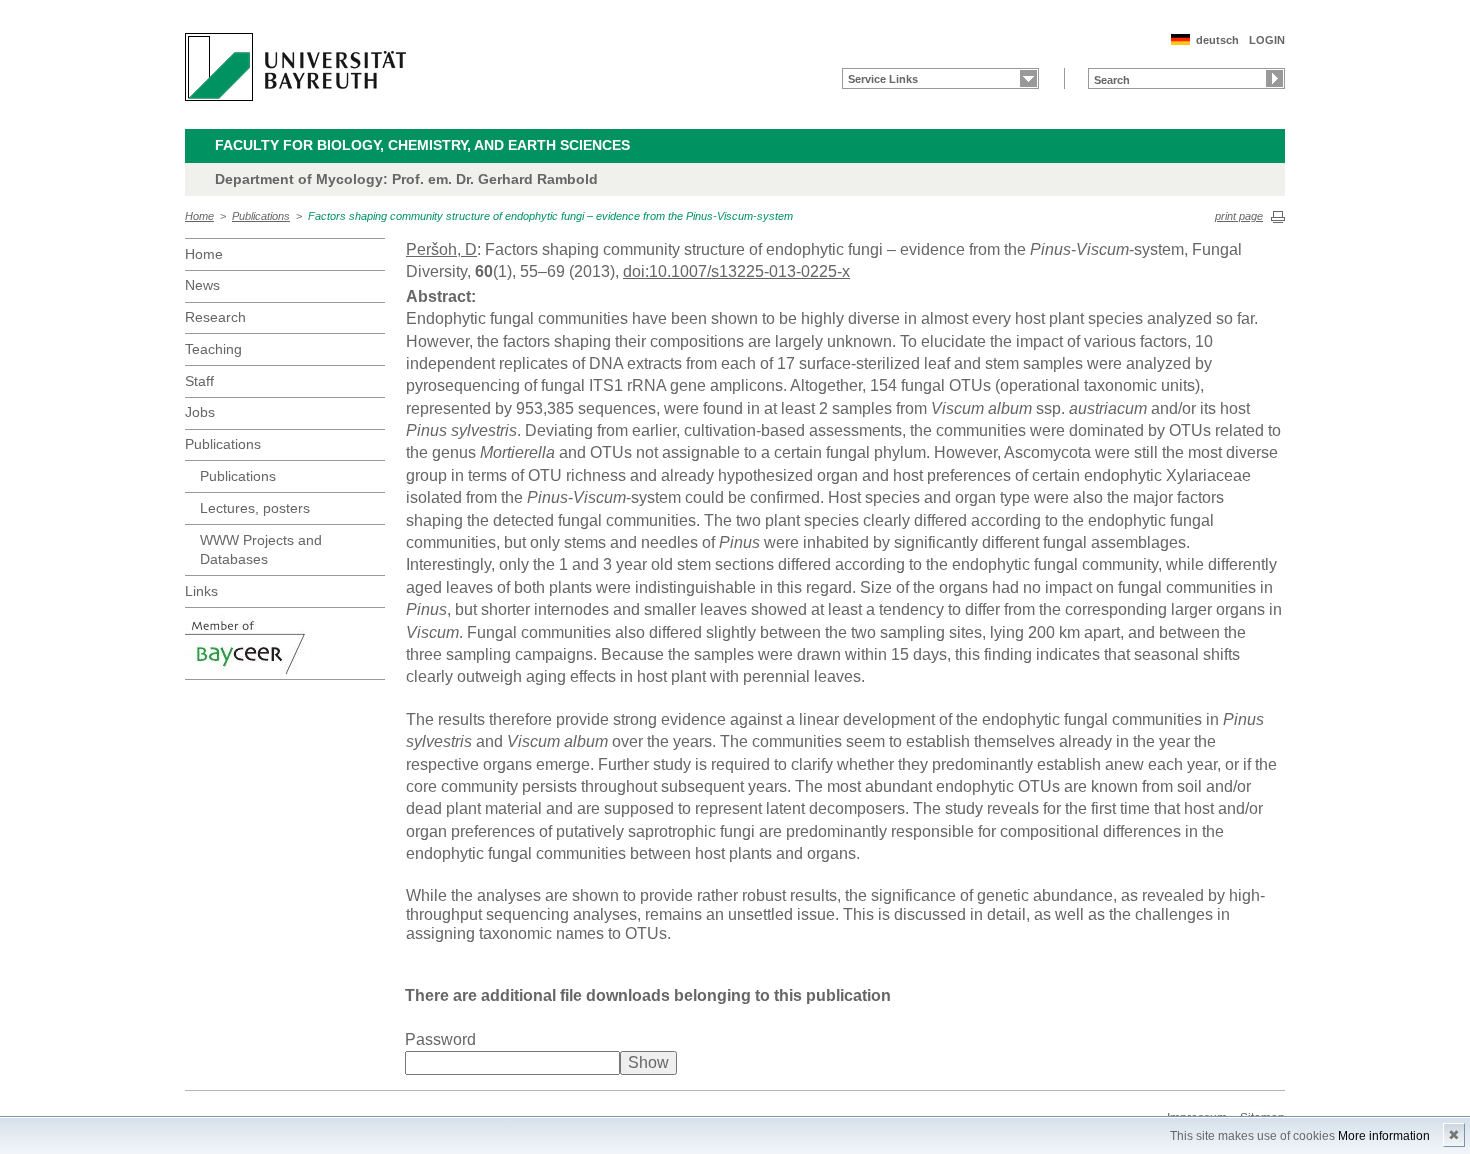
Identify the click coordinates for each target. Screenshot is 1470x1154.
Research (215, 317)
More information (1384, 1136)
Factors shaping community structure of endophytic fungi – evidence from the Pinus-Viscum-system (550, 216)
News (202, 285)
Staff (199, 381)
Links (201, 591)
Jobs (200, 412)
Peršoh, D (441, 249)
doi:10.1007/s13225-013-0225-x (736, 271)
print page (1239, 216)
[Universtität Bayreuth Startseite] (295, 67)
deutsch (1217, 40)
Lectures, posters (255, 508)
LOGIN (1267, 40)
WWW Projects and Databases (261, 550)
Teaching (213, 349)
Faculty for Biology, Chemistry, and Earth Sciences (422, 145)
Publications (261, 216)
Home (199, 216)
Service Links (883, 79)
